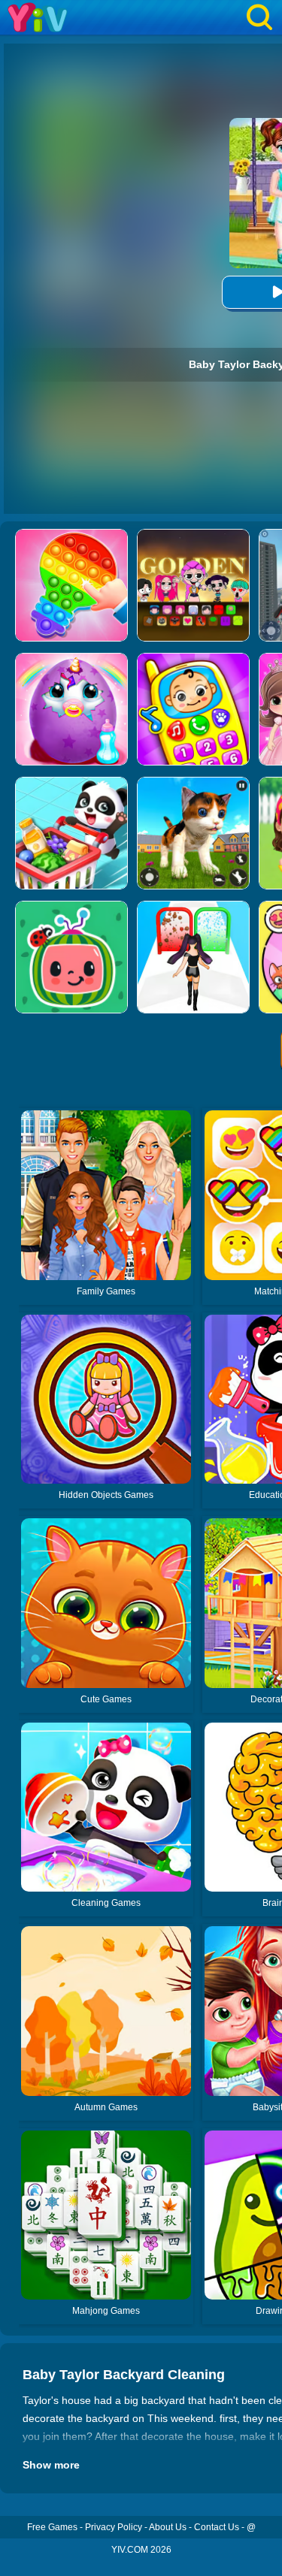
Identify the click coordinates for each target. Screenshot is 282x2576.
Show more (51, 2465)
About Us (168, 2527)
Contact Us (217, 2527)
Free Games (52, 2527)
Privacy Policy (114, 2527)
